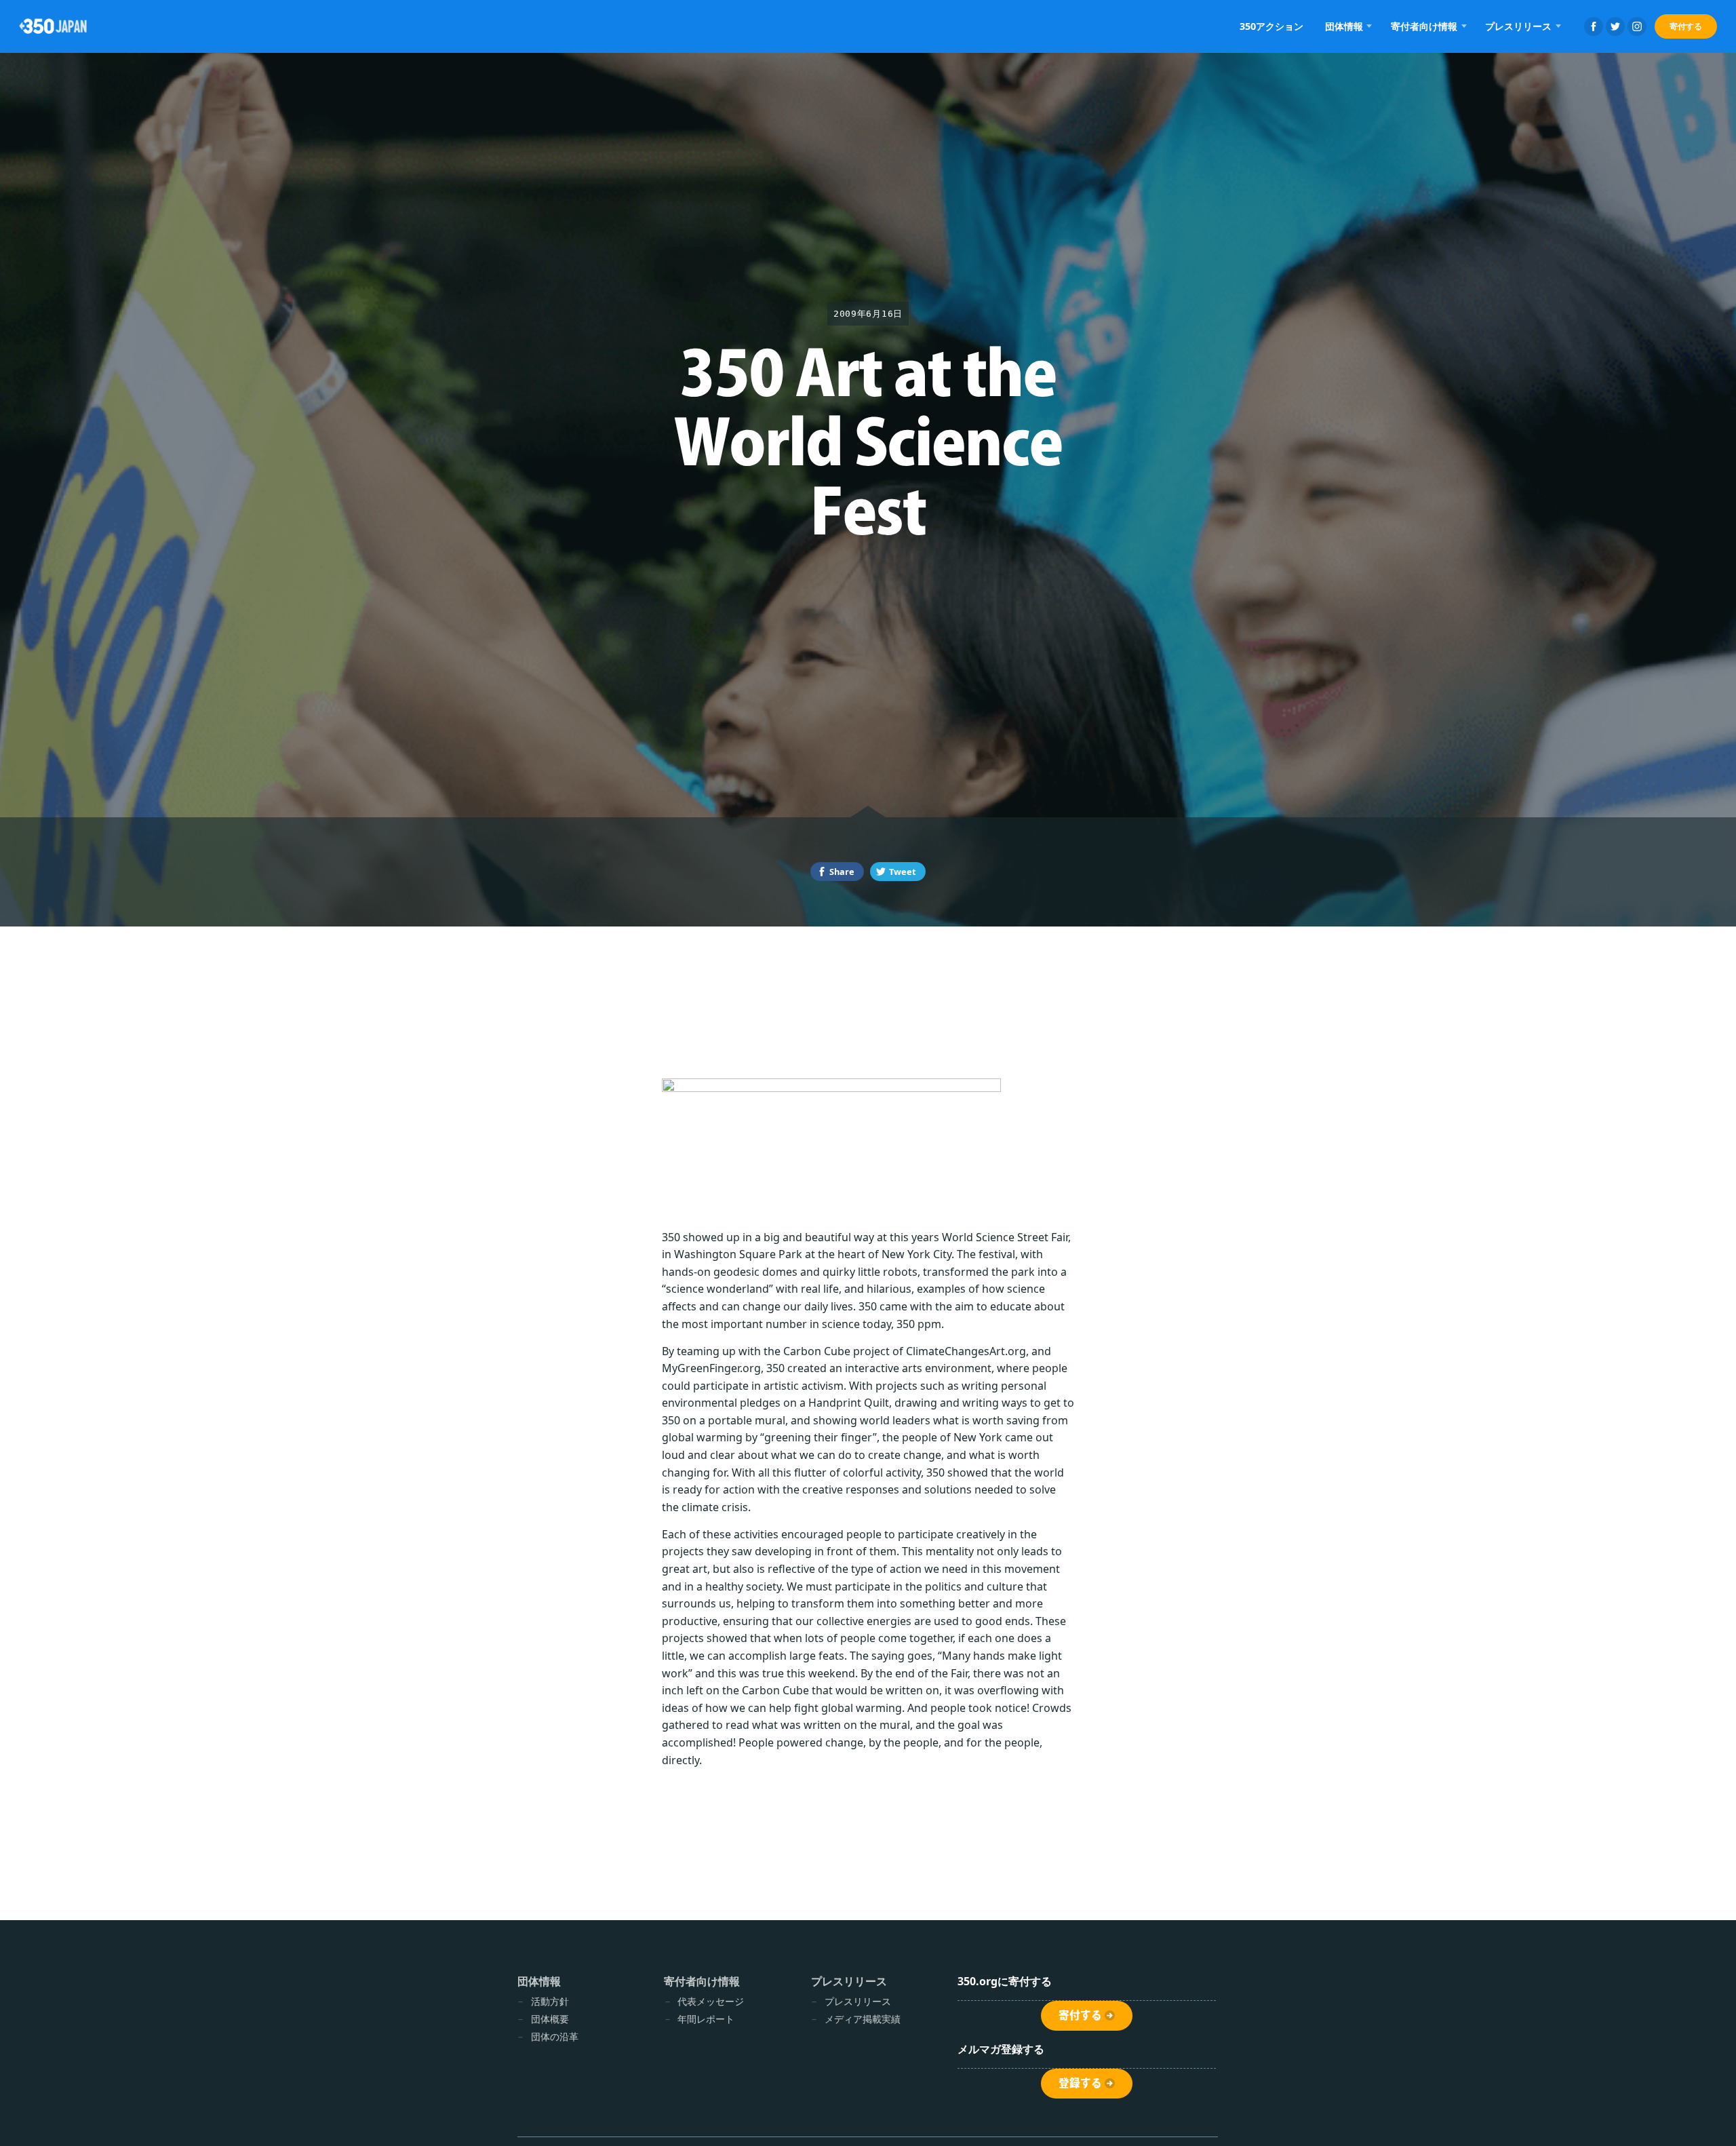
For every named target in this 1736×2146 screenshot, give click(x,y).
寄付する (1686, 26)
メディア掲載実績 (863, 2019)
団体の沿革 (555, 2036)
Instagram (1637, 26)
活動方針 (550, 2001)
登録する (1080, 2083)
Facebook (1594, 26)
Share (842, 872)
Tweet (903, 872)
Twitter (1615, 26)
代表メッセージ (711, 2001)
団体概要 (550, 2019)
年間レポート (706, 2019)
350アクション (1271, 26)
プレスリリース (858, 2001)
